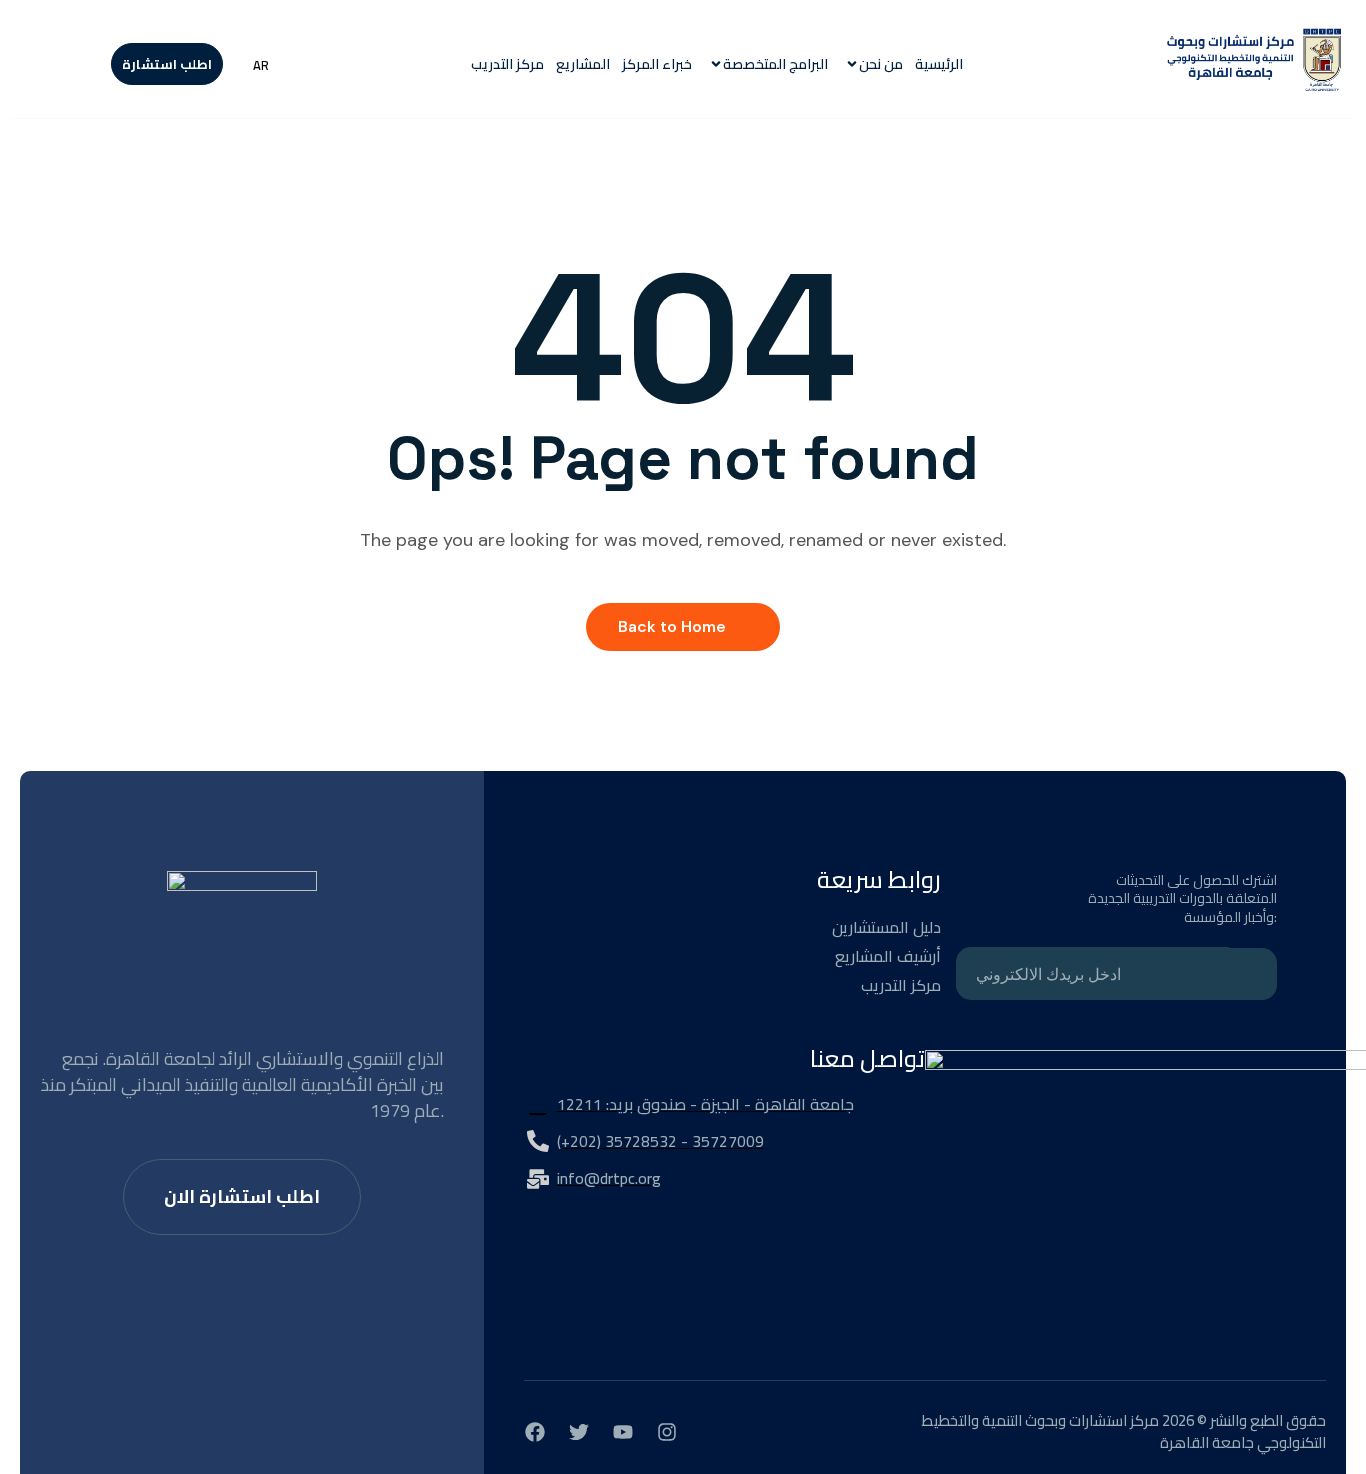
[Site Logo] (1255, 64)
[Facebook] (535, 1432)
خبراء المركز (657, 64)
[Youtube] (623, 1432)
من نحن (881, 64)
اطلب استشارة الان (242, 1196)
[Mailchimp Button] (1253, 974)
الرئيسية (939, 64)
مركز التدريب (507, 64)
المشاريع (583, 64)
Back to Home (672, 626)
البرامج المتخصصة (775, 64)
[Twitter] (579, 1432)
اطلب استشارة (167, 64)
